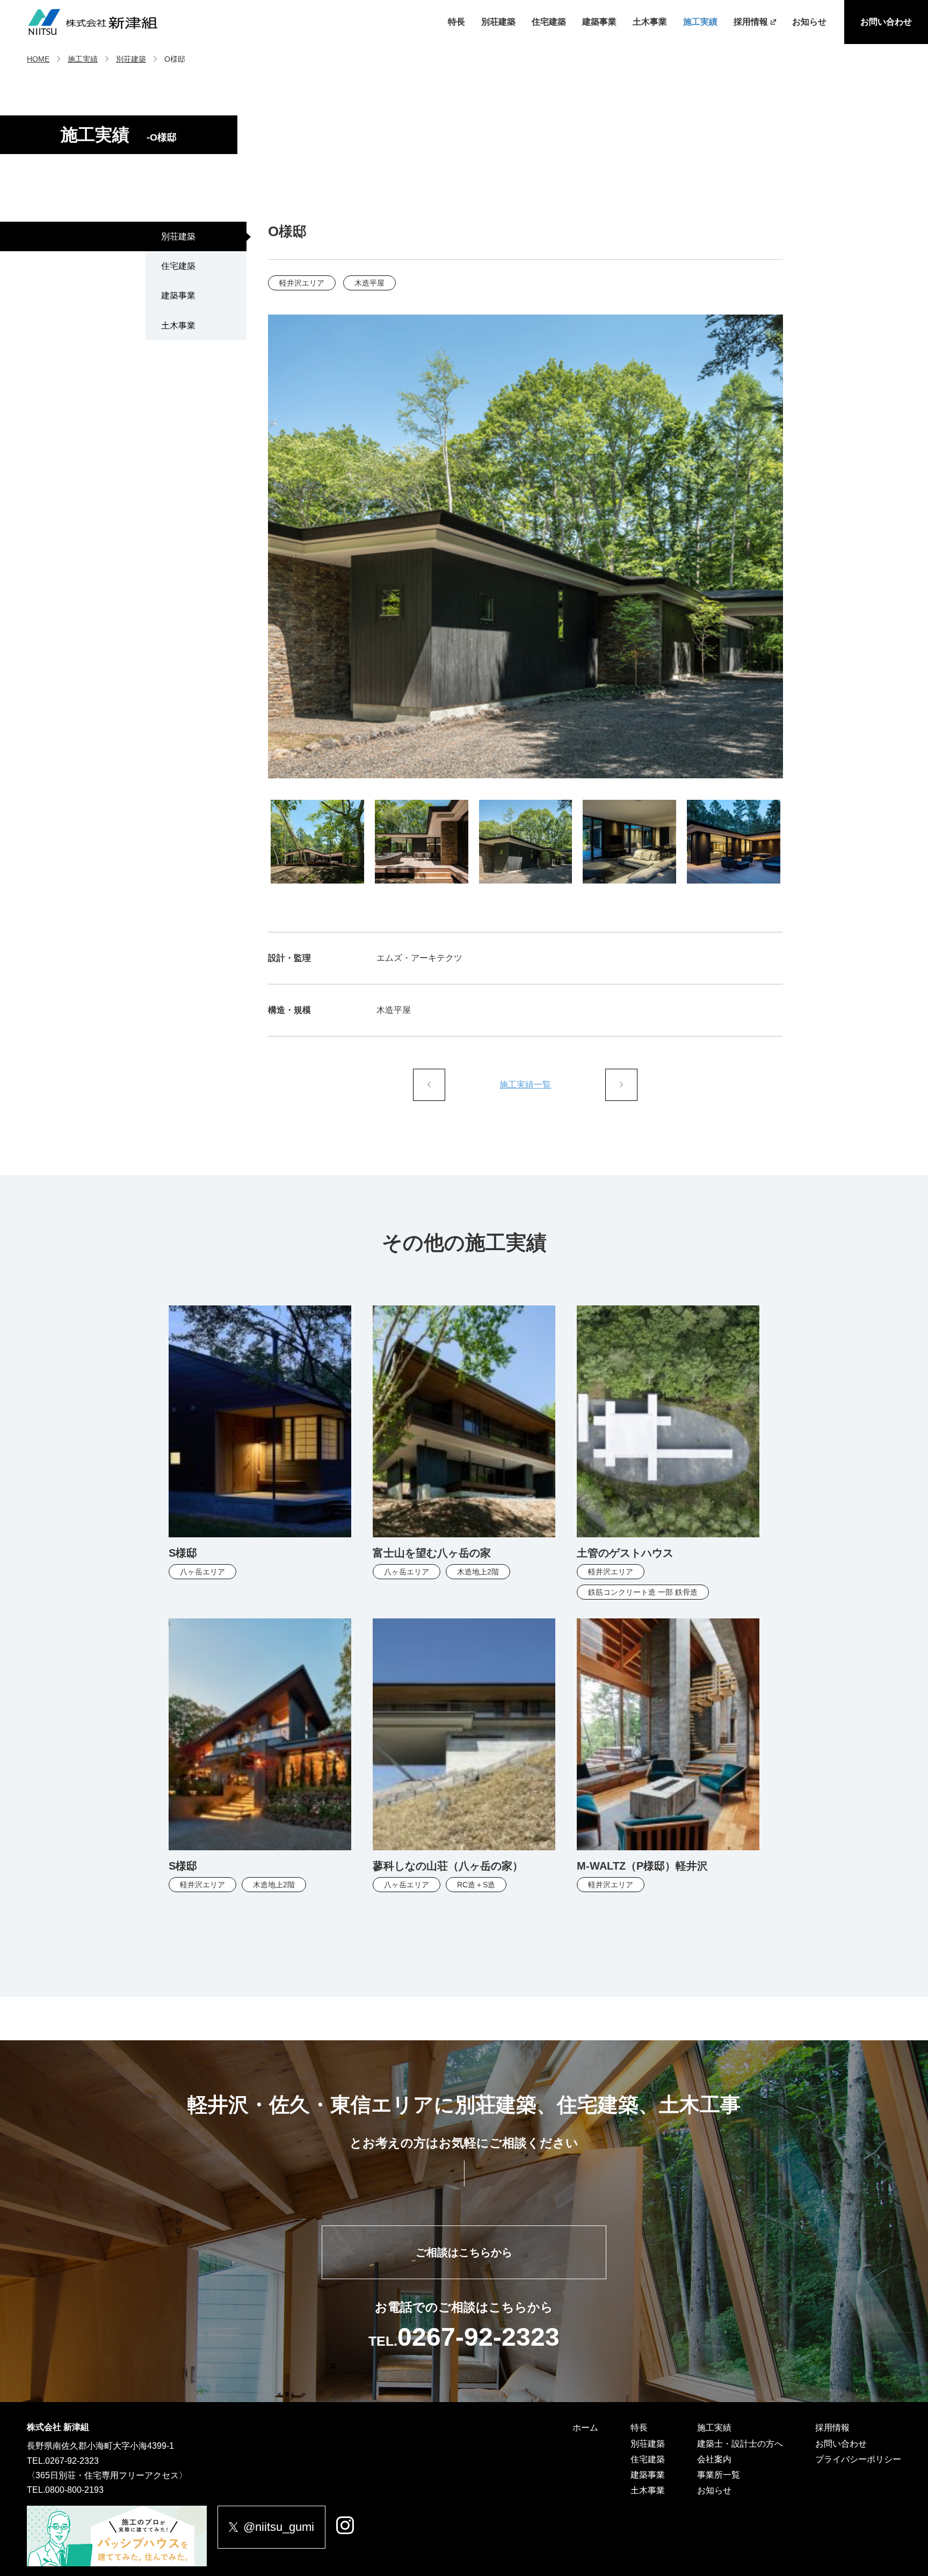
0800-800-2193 (74, 2490)
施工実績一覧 (525, 1085)
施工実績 (700, 22)
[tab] (317, 842)
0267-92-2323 (72, 2461)
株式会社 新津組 (58, 2427)
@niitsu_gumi (279, 2527)
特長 (456, 22)
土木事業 (650, 22)
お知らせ (809, 22)
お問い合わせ (886, 22)
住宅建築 (549, 22)
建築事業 (599, 22)
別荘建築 (498, 22)
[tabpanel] (526, 546)
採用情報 (751, 22)
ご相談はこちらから (464, 2252)
